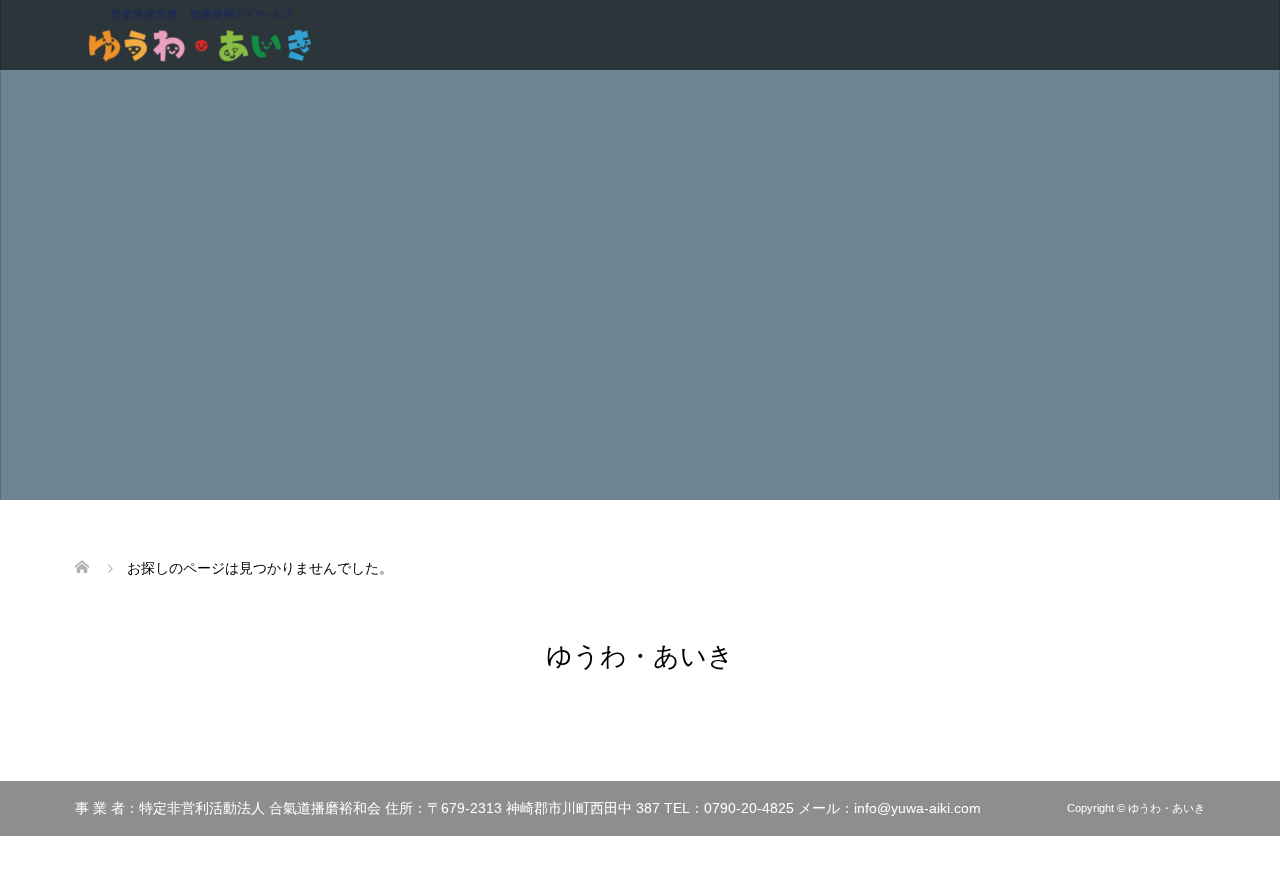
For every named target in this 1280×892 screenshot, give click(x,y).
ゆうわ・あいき (640, 656)
